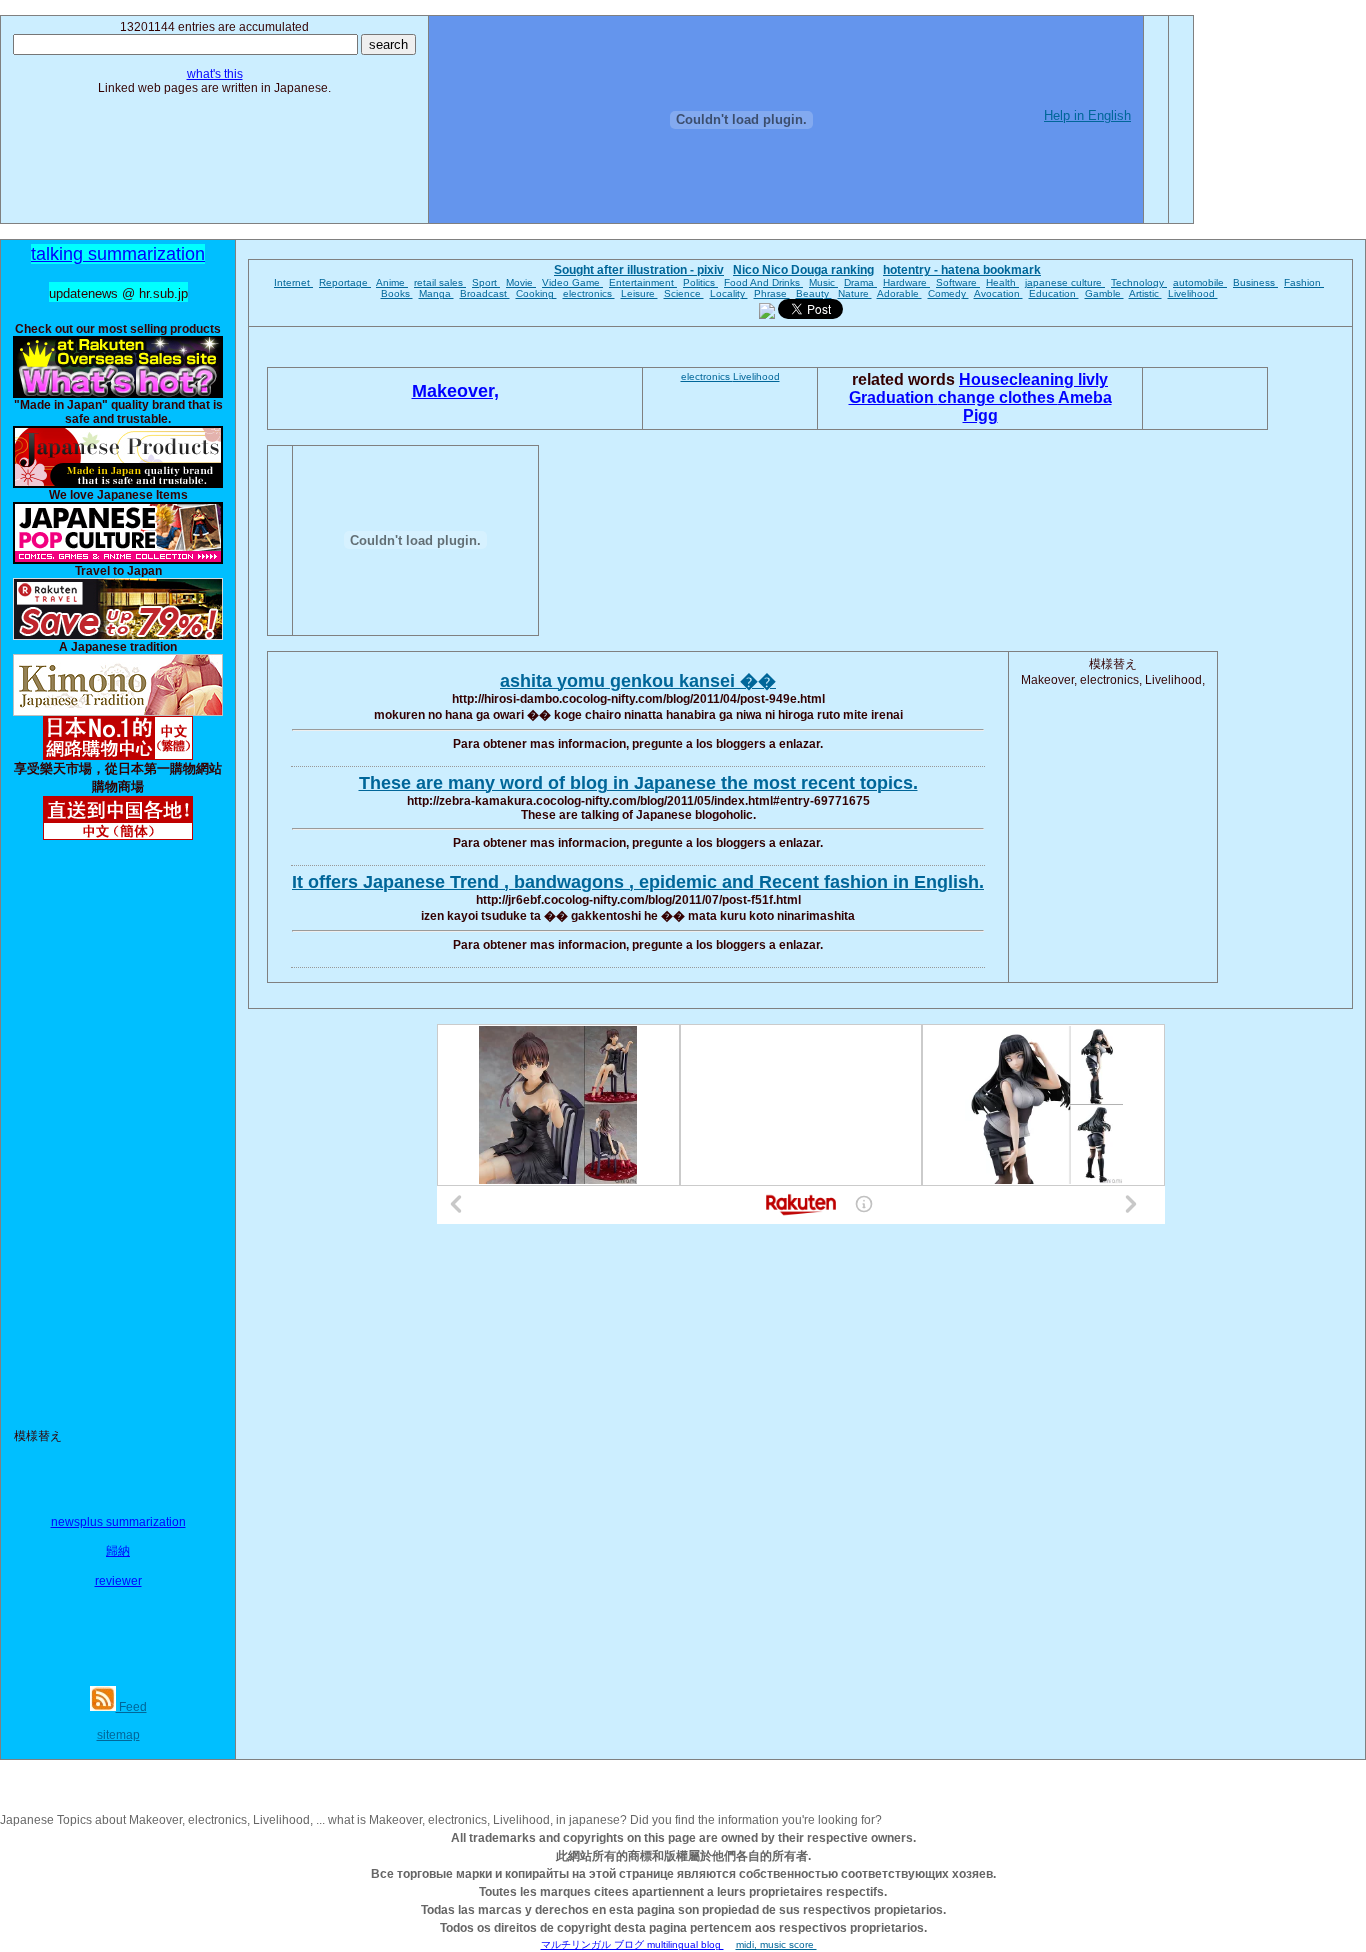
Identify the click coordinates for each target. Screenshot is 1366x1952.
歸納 (118, 1551)
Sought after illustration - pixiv (639, 270)
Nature (855, 293)
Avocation (998, 293)
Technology (1139, 282)
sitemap (118, 1735)
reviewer (118, 1581)
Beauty (814, 293)
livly (1093, 379)
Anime (392, 282)
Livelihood (1193, 293)
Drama (860, 282)
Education (1054, 293)
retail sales (440, 282)
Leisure (639, 293)
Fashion (1304, 282)
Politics (700, 282)
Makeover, (455, 391)
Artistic (1145, 293)
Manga (436, 293)
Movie (521, 282)
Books (397, 293)
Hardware (906, 282)
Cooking (536, 293)
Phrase (772, 293)
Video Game (572, 282)
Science (684, 293)
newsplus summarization (118, 1522)
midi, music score (776, 1944)
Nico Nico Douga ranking (803, 270)
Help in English (1087, 115)
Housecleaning (1018, 379)
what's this (215, 74)
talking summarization (118, 254)
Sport (486, 282)
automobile (1200, 282)
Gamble (1104, 293)
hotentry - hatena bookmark (962, 270)
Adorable (899, 293)
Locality (729, 293)
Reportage (345, 282)
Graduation (893, 397)
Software (958, 282)
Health (1002, 282)
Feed (131, 1707)
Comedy (948, 293)
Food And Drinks (763, 282)
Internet (293, 282)
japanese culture (1065, 282)
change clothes (998, 397)
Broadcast (485, 293)
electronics (589, 293)
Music (823, 282)
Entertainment (643, 282)
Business (1255, 282)
